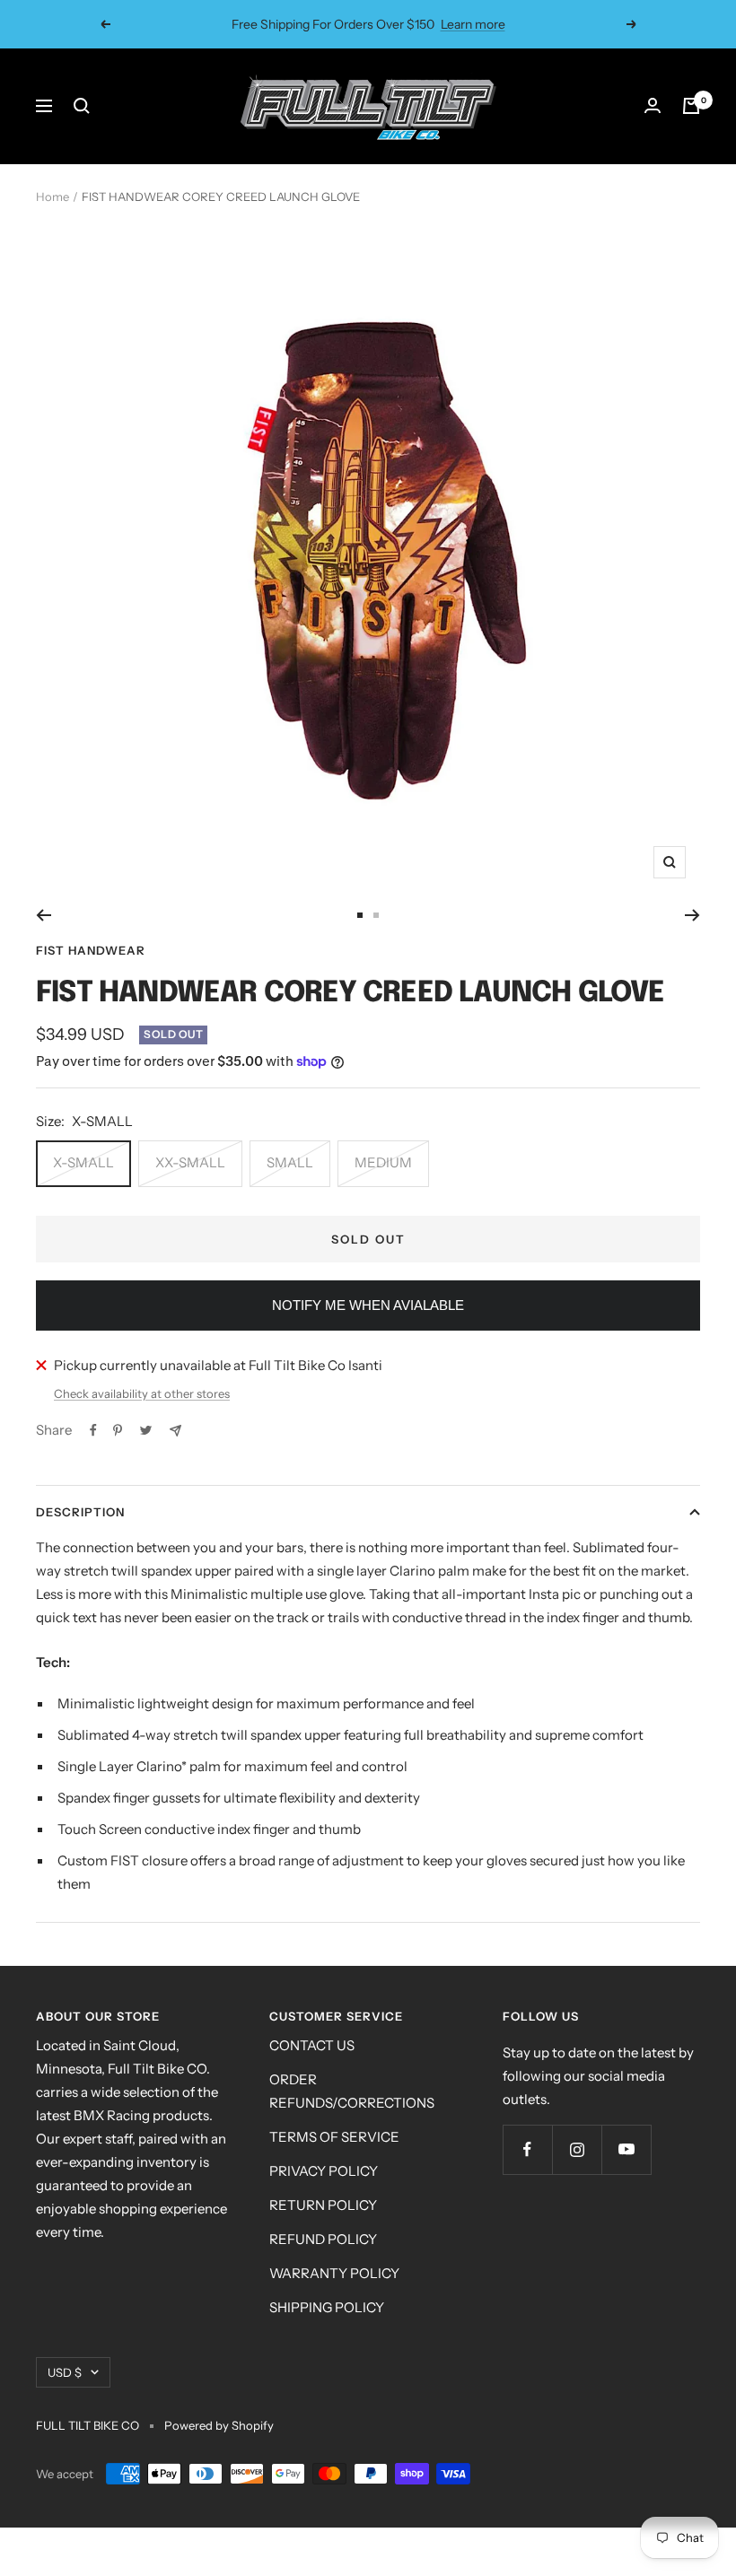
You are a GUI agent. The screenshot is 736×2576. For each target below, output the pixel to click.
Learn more (473, 24)
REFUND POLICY (323, 2239)
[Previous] (44, 915)
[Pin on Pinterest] (118, 1430)
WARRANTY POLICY (334, 2273)
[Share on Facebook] (93, 1430)
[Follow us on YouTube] (626, 2149)
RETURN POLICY (323, 2205)
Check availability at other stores (142, 1393)
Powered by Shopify (219, 2425)
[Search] (82, 106)
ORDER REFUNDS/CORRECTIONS (352, 2091)
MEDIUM (383, 1162)
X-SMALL (83, 1162)
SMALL (290, 1162)
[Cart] (691, 106)
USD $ (65, 2372)
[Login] (653, 106)
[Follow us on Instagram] (577, 2149)
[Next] (692, 915)
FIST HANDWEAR (91, 950)
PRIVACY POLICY (324, 2171)
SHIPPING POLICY (327, 2307)
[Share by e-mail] (175, 1431)
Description (80, 1512)
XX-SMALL (190, 1162)
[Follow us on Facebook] (527, 2149)
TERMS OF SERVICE (334, 2137)
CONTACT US (312, 2045)
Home (53, 196)
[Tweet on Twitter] (146, 1430)
